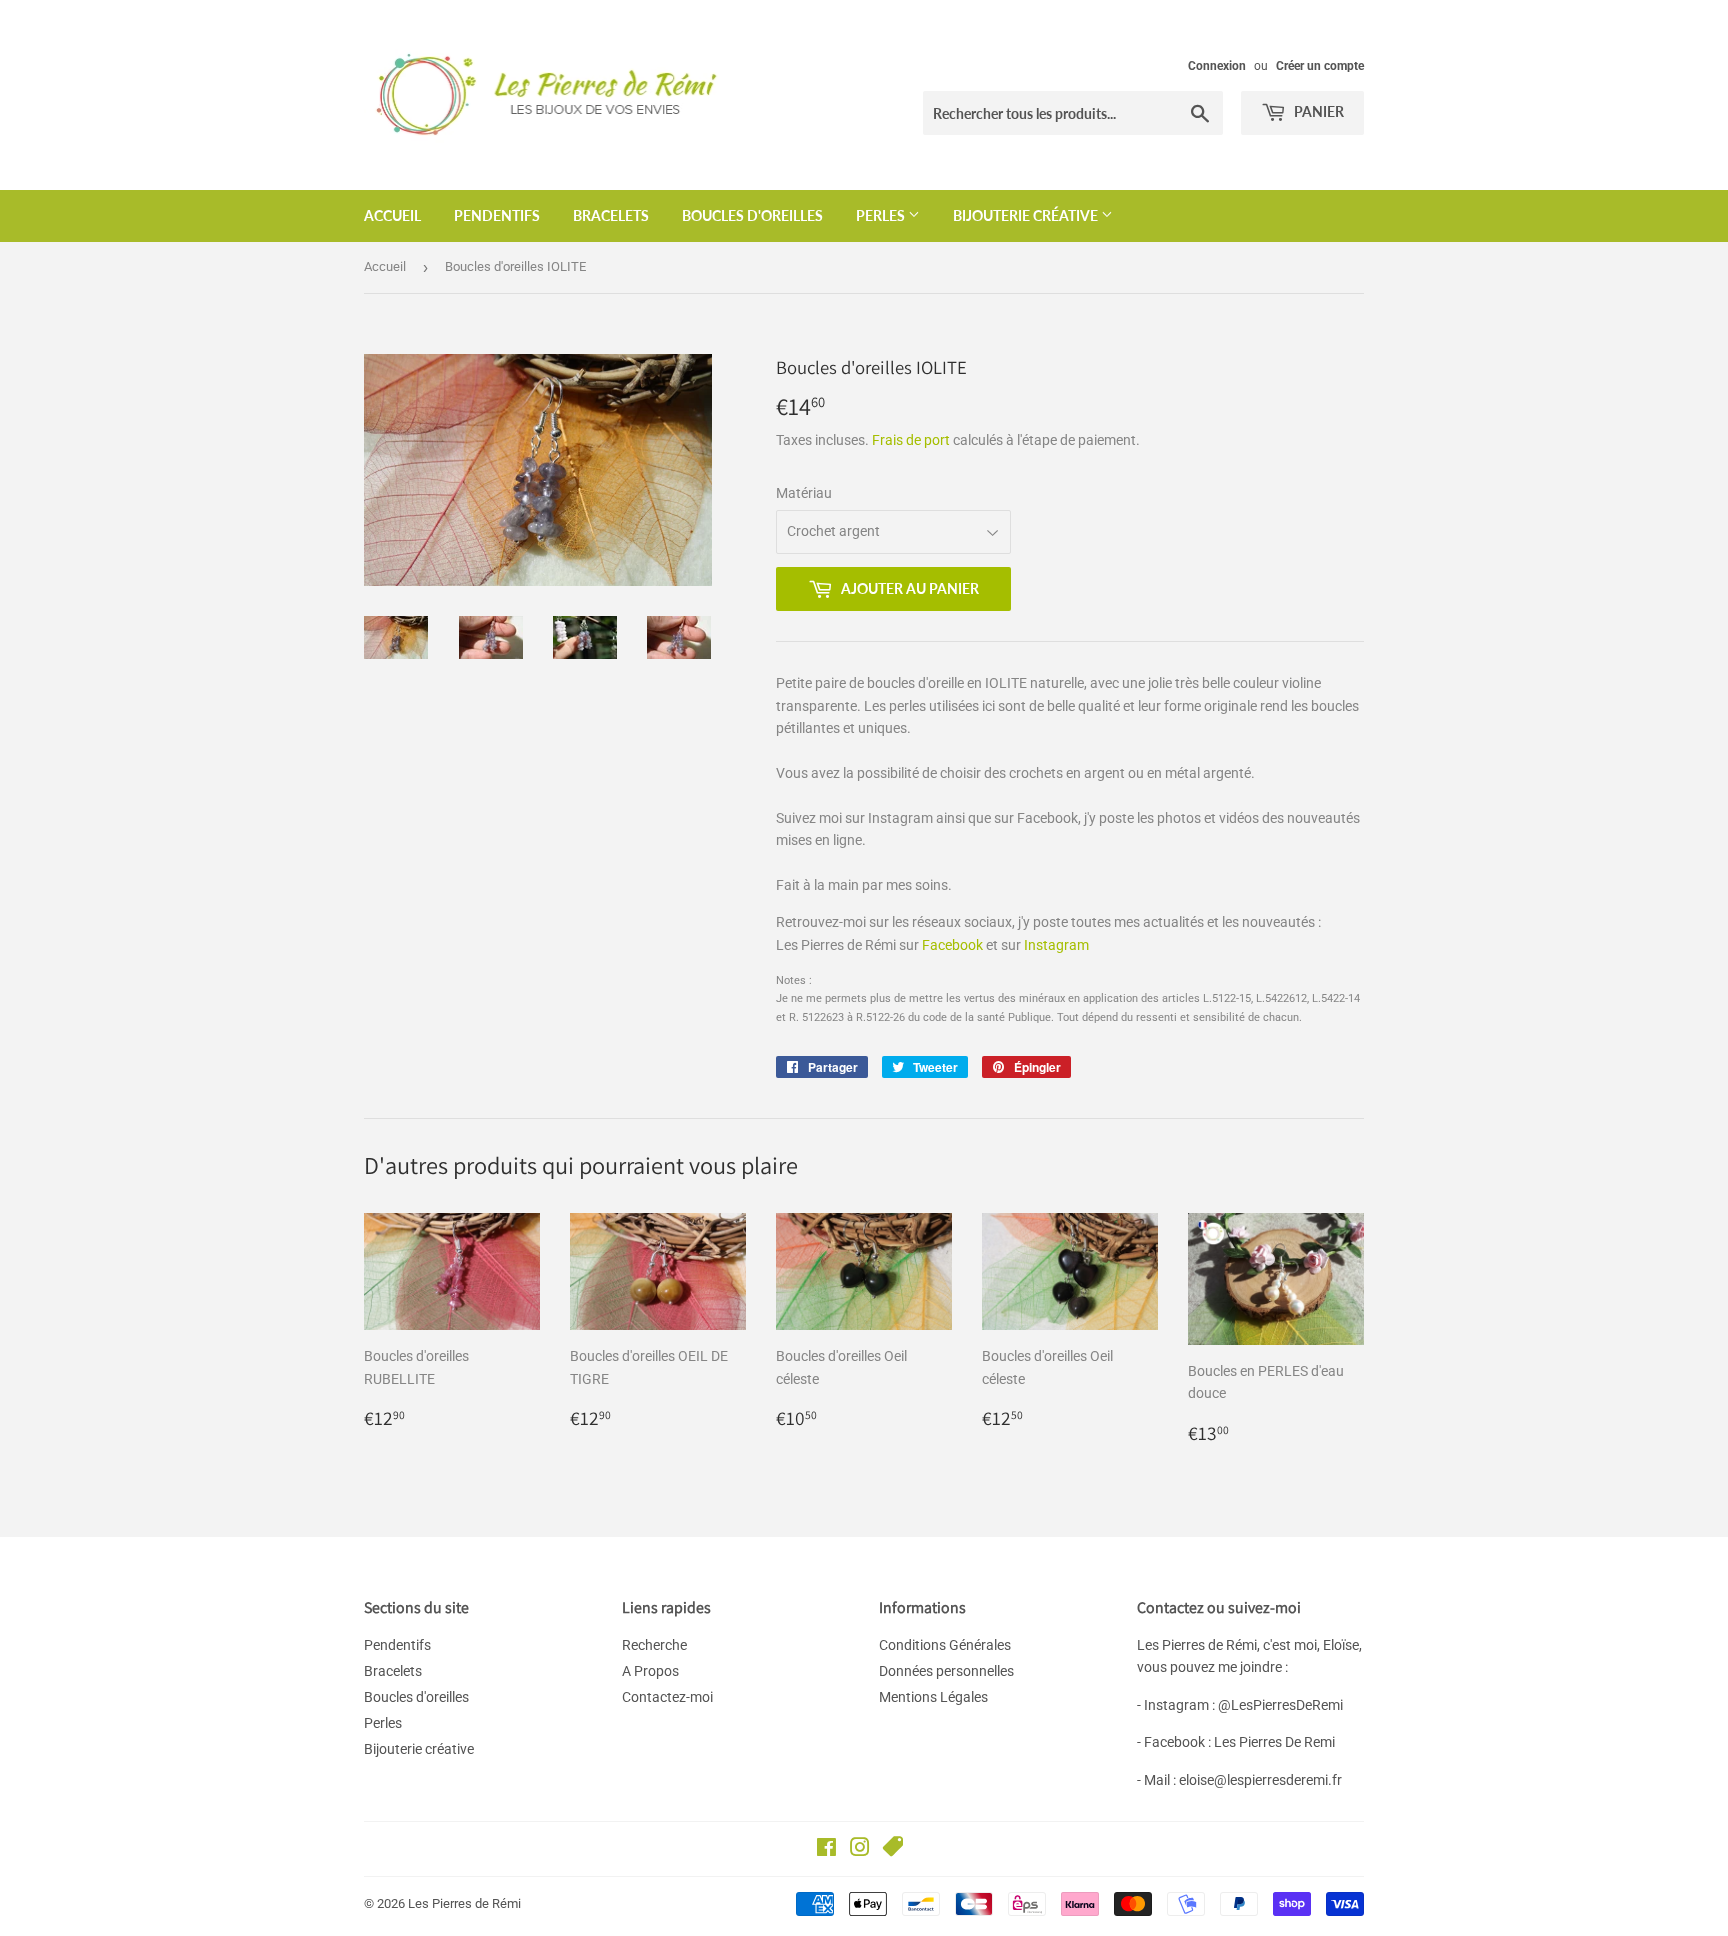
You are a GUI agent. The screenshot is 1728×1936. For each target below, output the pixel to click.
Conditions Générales (945, 1645)
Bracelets (611, 215)
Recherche (654, 1645)
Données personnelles (946, 1671)
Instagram (1056, 945)
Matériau (804, 493)
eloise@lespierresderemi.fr (1260, 1780)
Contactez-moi (667, 1697)
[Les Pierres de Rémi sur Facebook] (826, 1850)
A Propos (650, 1671)
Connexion (1217, 66)
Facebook (952, 945)
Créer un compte (1320, 66)
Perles (882, 215)
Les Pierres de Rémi (464, 1903)
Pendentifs (497, 215)
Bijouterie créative (1027, 215)
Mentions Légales (933, 1697)
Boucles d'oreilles (752, 215)
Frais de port (911, 440)
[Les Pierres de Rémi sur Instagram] (860, 1850)
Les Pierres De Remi (1274, 1742)
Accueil (392, 215)
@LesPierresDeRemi (1280, 1705)
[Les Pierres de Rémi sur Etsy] (893, 1850)
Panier (1317, 111)
